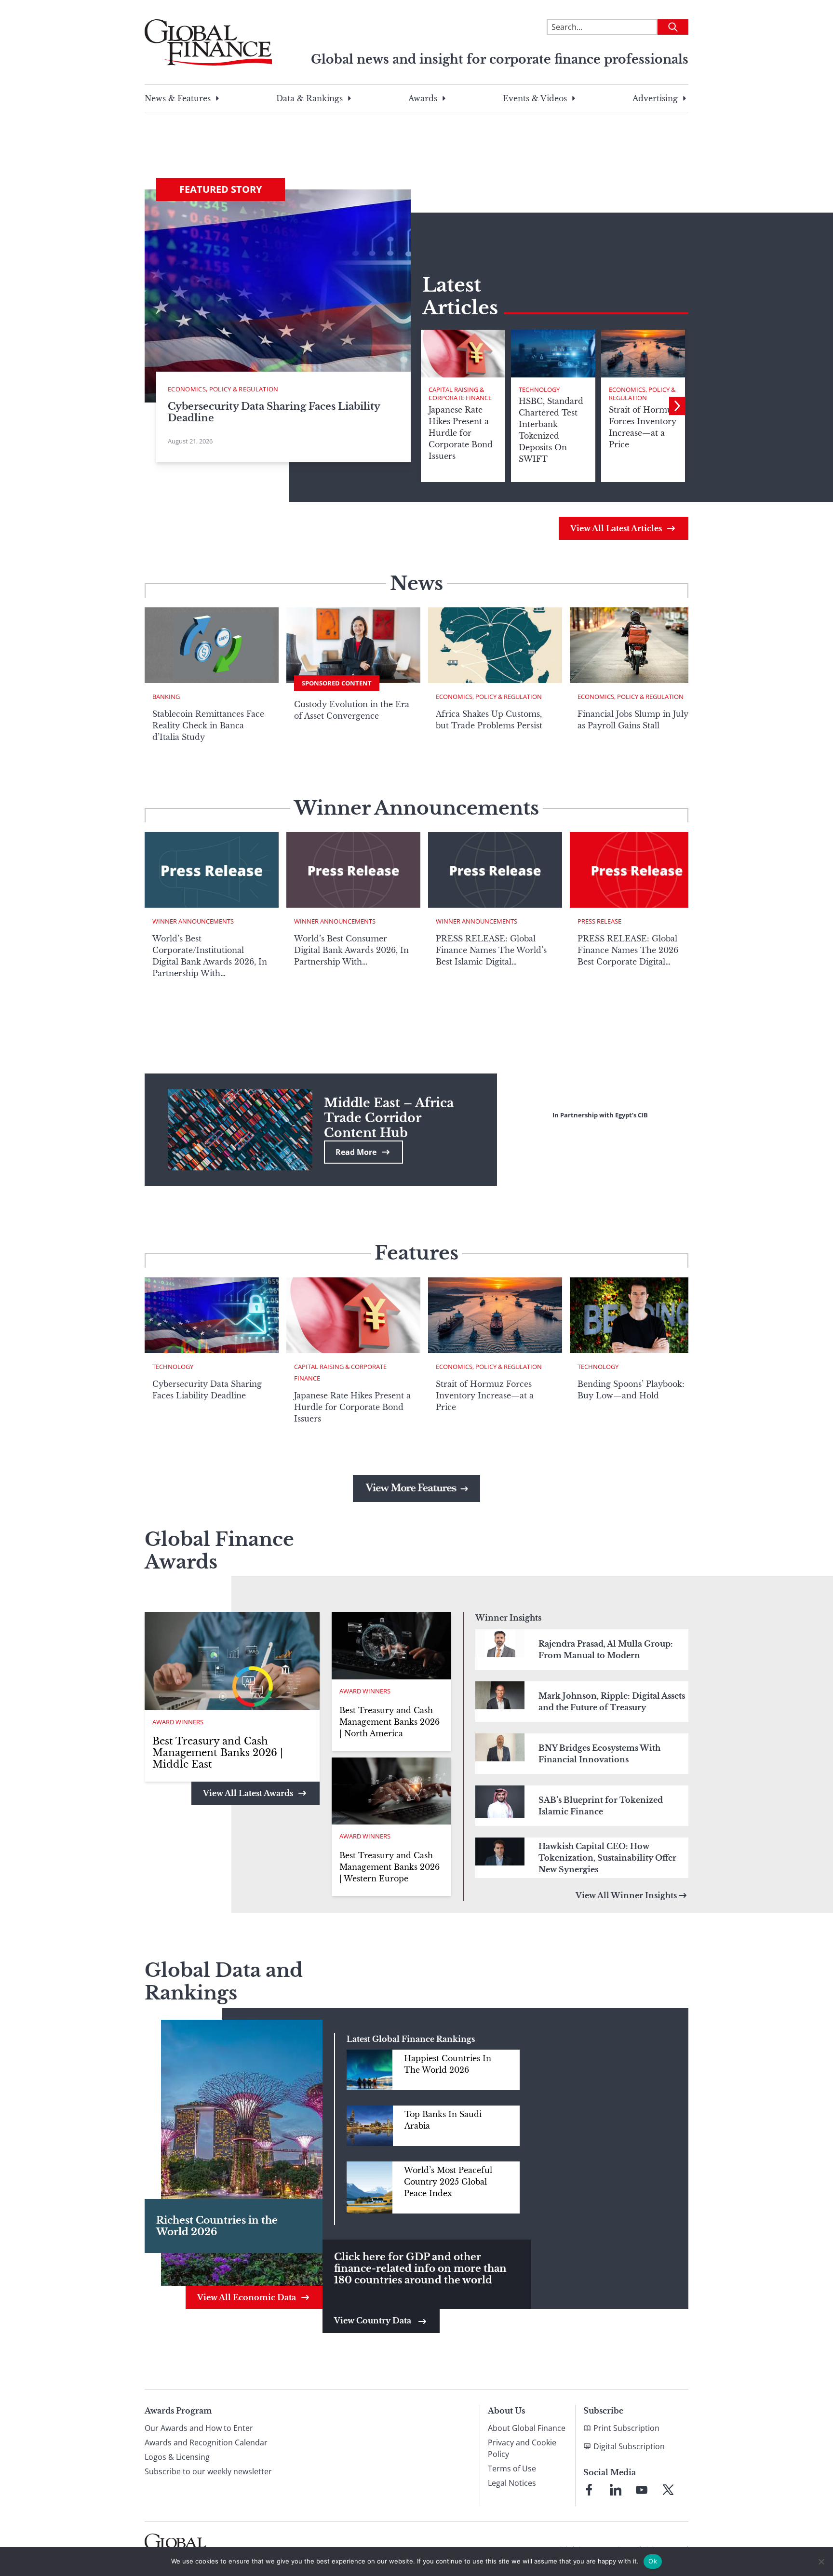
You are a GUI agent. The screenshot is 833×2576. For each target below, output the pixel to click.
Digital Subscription (629, 2446)
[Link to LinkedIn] (616, 2490)
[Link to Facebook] (589, 2490)
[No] (821, 2562)
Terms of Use (512, 2469)
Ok (653, 2561)
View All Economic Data (247, 2297)
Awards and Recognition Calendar (206, 2442)
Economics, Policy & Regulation (642, 394)
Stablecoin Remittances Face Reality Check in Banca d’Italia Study (208, 725)
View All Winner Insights (626, 1895)
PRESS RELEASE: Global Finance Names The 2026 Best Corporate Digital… (628, 950)
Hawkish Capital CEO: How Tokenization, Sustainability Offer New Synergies (607, 1858)
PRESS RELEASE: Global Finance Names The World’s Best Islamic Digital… (491, 950)
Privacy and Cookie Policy (522, 2448)
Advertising (655, 98)
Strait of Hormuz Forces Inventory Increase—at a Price (485, 1395)
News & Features (178, 98)
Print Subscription (626, 2428)
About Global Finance (527, 2428)
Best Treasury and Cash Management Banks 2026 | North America (390, 1722)
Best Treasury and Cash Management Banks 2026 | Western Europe (390, 1867)
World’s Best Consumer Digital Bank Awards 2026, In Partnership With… (351, 950)
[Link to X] (668, 2490)
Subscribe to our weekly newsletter (208, 2471)
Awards (423, 98)
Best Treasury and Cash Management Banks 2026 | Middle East (218, 1753)
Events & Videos (535, 98)
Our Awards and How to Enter (199, 2428)
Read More (356, 1152)
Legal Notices (512, 2483)
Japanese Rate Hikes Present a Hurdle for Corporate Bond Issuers (352, 1407)
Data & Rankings (309, 98)
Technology (539, 389)
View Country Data (374, 2321)
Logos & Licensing (177, 2457)
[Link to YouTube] (642, 2490)
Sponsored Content (337, 683)
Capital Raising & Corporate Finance (460, 394)
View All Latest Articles (616, 528)
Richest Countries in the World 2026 (217, 2226)
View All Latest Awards (248, 1793)
